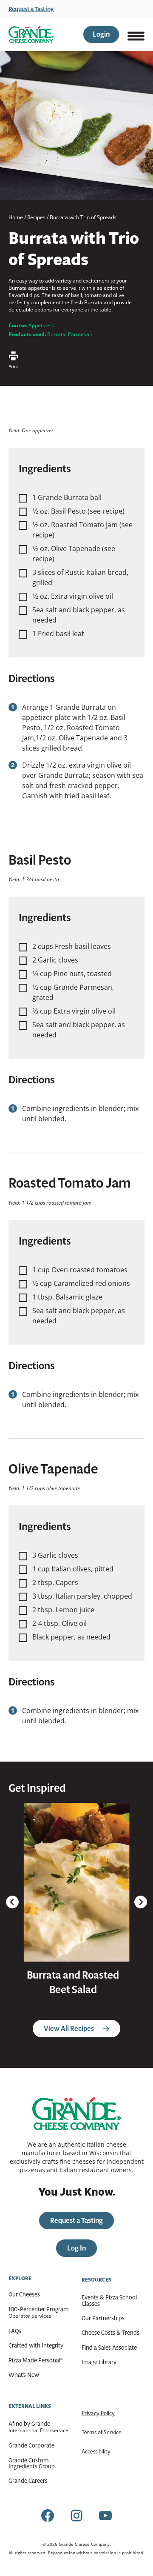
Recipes (36, 217)
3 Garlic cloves (55, 1555)
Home (16, 217)
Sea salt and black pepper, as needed (79, 615)
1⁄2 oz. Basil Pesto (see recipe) (78, 511)
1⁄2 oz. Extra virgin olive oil (73, 596)
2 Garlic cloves (55, 960)
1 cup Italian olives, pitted (73, 1569)
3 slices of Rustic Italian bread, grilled (80, 577)
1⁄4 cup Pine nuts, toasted (72, 974)
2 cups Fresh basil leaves (72, 946)
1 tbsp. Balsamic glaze (67, 1297)
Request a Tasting (31, 9)
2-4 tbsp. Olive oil (59, 1623)
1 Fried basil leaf (58, 634)
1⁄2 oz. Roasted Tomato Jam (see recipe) (82, 530)
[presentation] (76, 1882)
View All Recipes (69, 2029)
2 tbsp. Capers (55, 1582)
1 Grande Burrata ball (67, 497)
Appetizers (41, 325)
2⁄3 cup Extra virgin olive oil (74, 1011)
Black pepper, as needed (71, 1637)
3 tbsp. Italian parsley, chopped (82, 1596)
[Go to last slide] (12, 1902)
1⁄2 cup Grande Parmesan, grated (73, 992)
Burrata (56, 334)
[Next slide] (141, 1902)
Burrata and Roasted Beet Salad (73, 1982)
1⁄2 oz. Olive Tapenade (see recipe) (74, 554)
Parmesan (80, 334)
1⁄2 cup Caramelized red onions (81, 1283)
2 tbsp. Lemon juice (63, 1610)
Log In (76, 2248)
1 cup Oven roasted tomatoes (80, 1270)
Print (13, 366)
